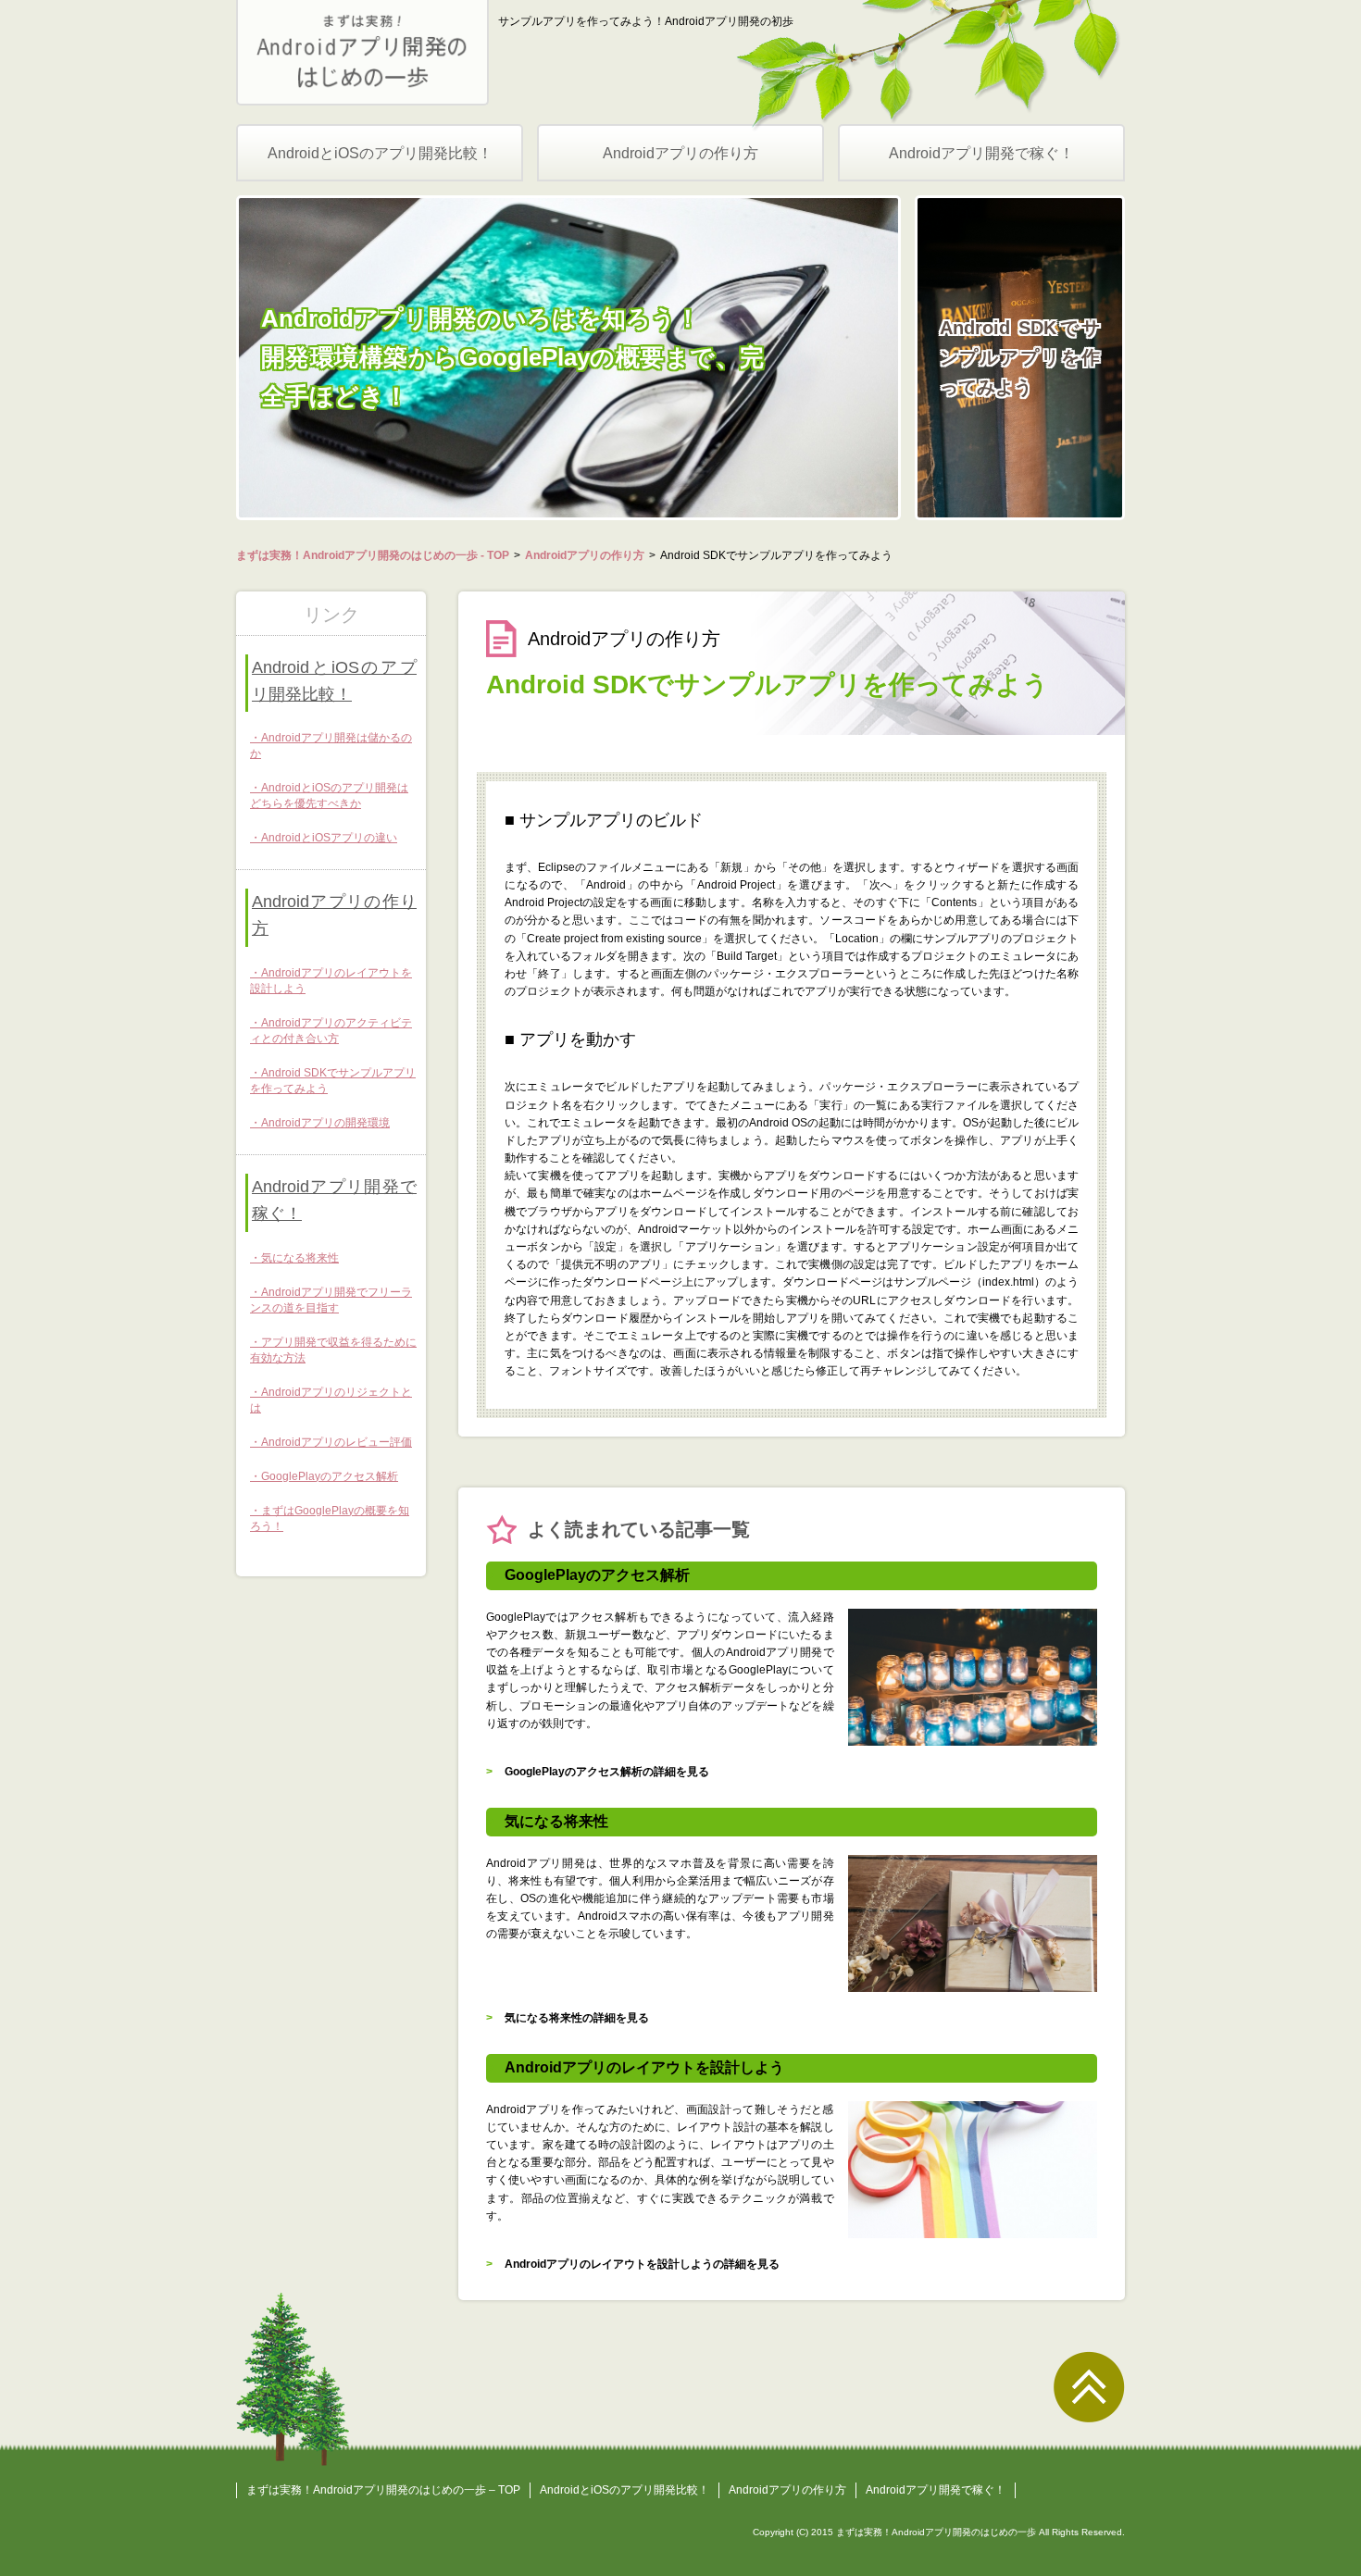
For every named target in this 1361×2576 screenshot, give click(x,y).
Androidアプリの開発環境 (325, 1123)
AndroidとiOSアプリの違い (329, 838)
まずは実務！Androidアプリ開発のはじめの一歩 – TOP (383, 2490)
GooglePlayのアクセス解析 (330, 1476)
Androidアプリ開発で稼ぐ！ (981, 153)
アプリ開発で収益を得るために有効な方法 (333, 1350)
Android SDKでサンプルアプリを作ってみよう (333, 1081)
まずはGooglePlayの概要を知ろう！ (330, 1518)
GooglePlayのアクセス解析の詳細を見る (607, 1772)
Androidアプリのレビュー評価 (337, 1442)
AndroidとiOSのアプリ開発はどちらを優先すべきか (329, 796)
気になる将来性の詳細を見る (577, 2018)
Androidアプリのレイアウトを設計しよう (331, 981)
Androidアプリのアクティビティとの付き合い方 (331, 1031)
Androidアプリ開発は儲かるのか (331, 746)
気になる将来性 (300, 1258)
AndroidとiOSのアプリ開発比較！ (380, 153)
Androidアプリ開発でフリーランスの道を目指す (331, 1300)
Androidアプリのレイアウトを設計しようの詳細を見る (642, 2264)
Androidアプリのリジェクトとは (331, 1400)
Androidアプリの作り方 (680, 153)
